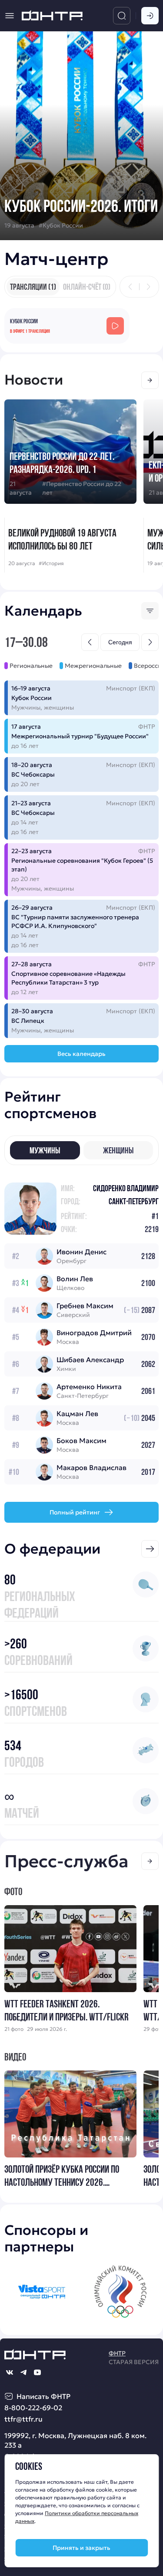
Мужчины (45, 1150)
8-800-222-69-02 (33, 2408)
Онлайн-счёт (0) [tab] (87, 287)
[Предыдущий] (130, 287)
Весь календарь (81, 1054)
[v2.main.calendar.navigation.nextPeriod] (150, 642)
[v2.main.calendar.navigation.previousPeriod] (90, 642)
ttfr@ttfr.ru (23, 2419)
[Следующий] (148, 287)
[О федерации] (150, 1549)
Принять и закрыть (81, 2548)
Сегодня (120, 642)
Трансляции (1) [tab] (33, 287)
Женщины (118, 1150)
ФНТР (117, 2353)
